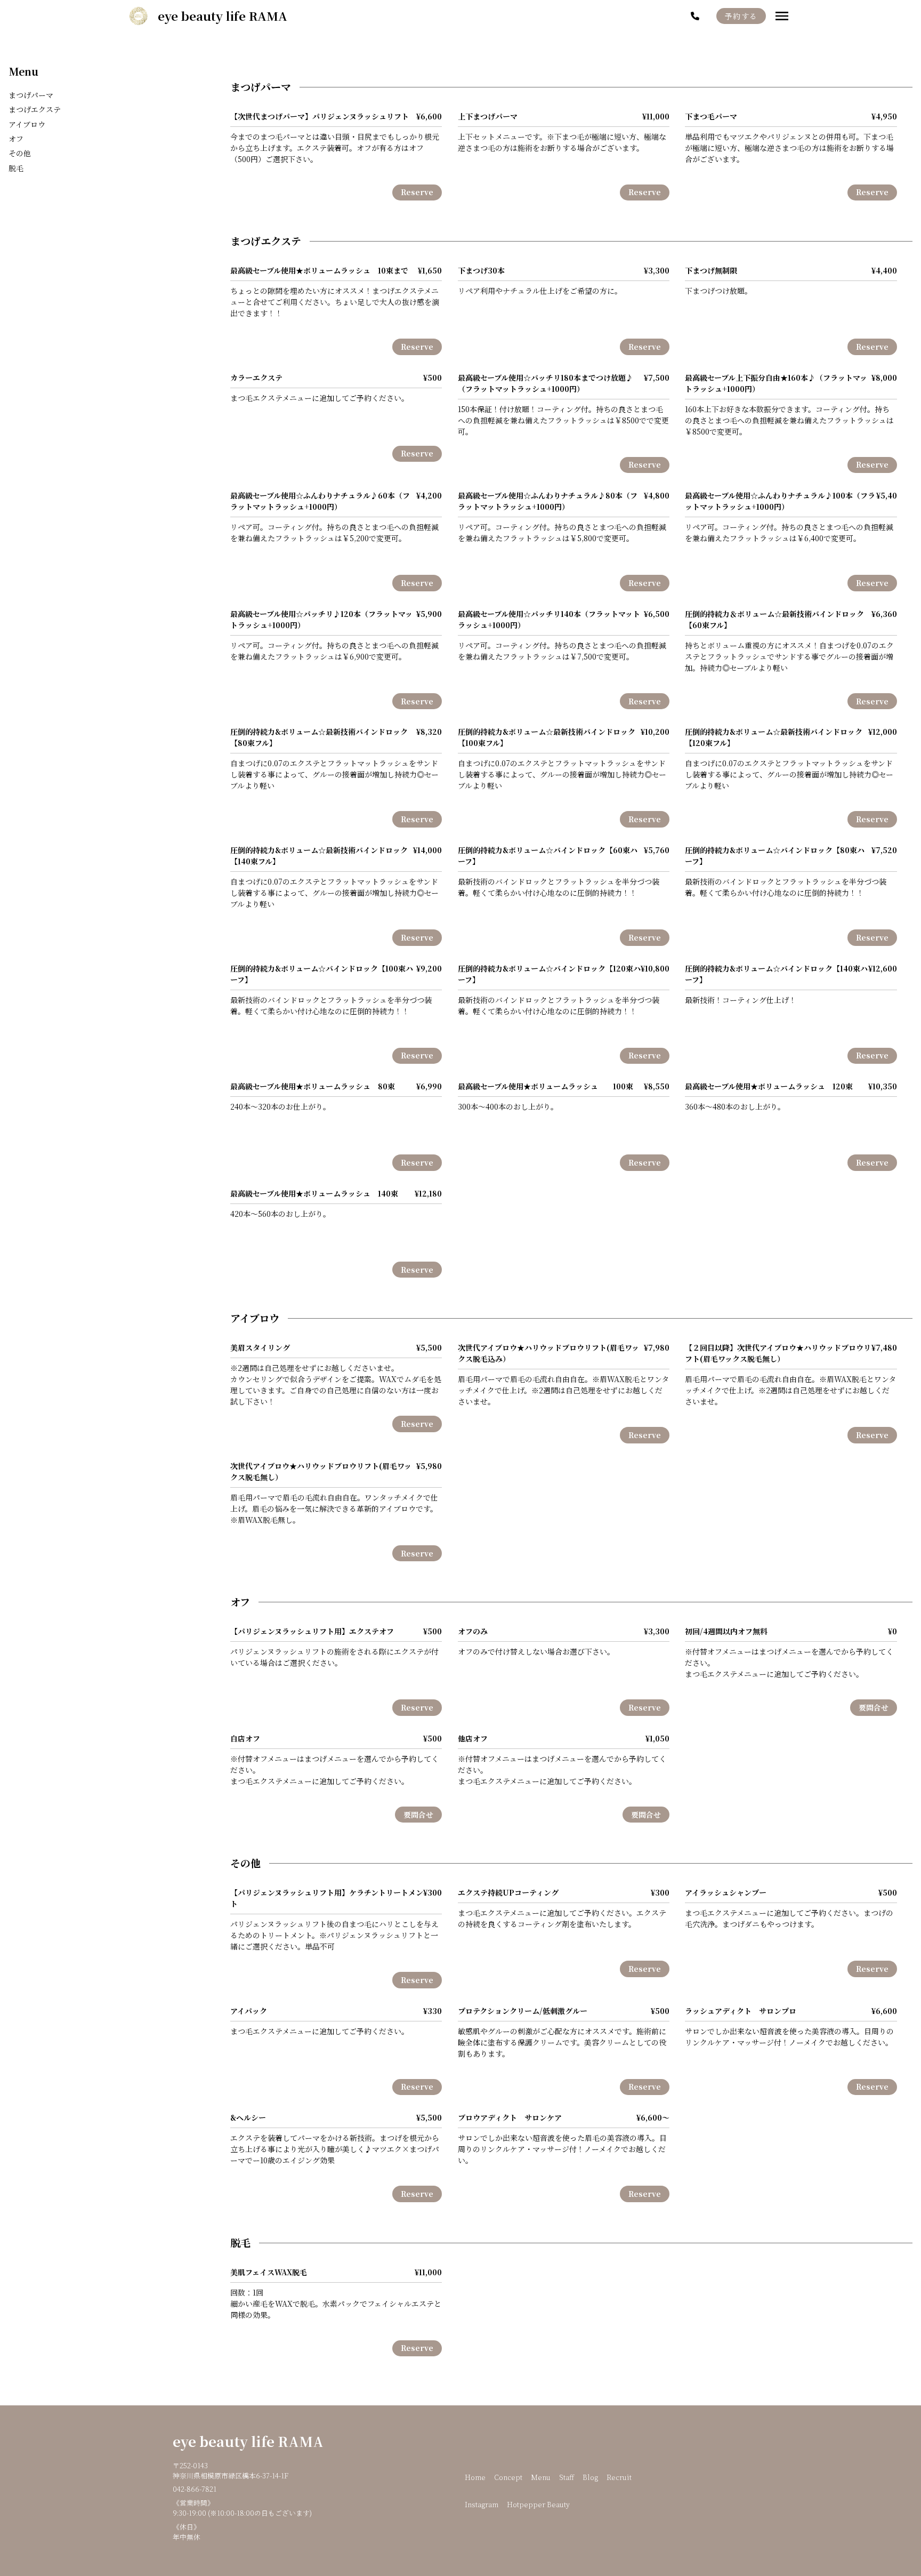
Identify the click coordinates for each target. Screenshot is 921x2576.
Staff (567, 2477)
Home (475, 2477)
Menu (23, 71)
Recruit (619, 2477)
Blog (590, 2477)
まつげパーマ (31, 95)
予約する (741, 16)
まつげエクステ (35, 109)
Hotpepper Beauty (538, 2504)
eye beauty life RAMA (248, 2441)
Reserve (417, 192)
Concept (508, 2477)
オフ (16, 139)
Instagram (482, 2504)
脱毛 (16, 168)
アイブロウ (27, 124)
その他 (20, 153)
